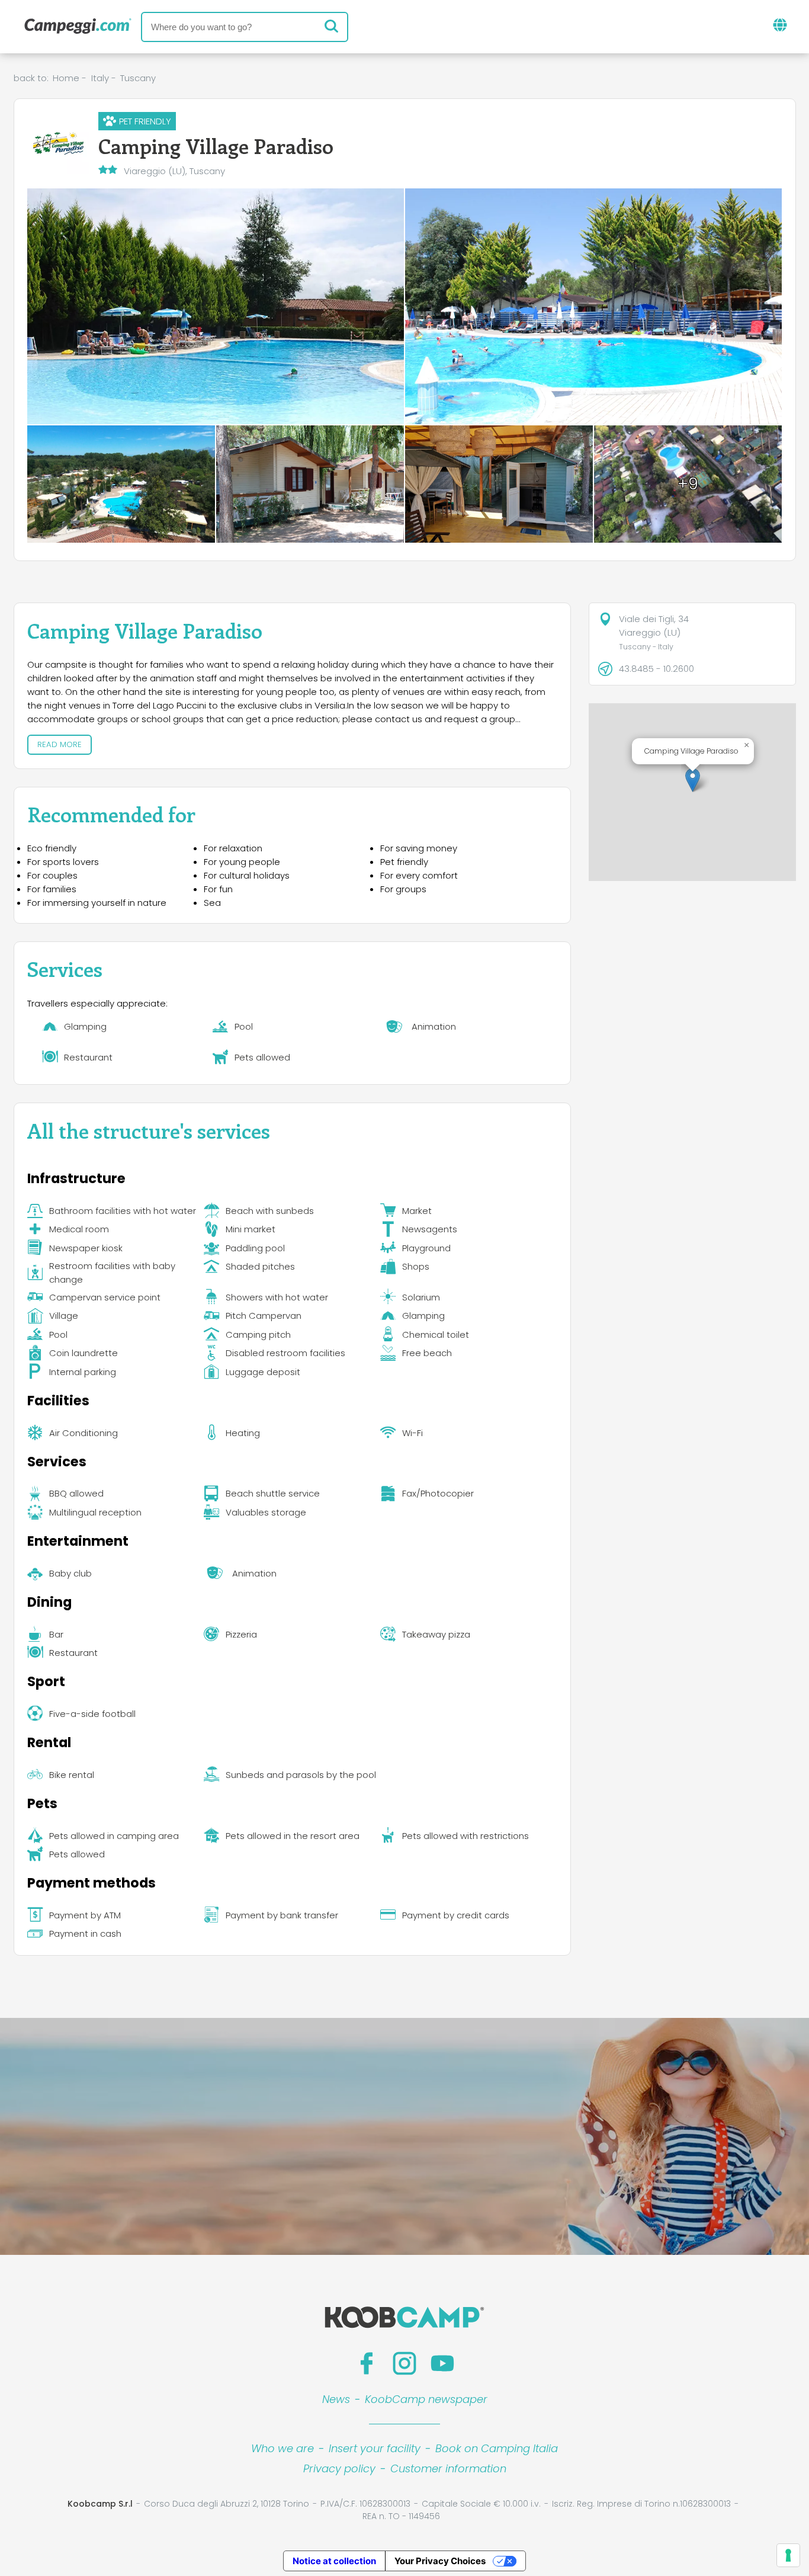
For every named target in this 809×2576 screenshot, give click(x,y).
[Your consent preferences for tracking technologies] (788, 2555)
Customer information (448, 2468)
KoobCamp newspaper (426, 2399)
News (336, 2399)
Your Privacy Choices (440, 2561)
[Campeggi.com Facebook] (367, 2363)
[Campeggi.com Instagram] (404, 2363)
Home (66, 78)
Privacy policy (339, 2468)
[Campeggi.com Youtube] (442, 2363)
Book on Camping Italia (497, 2448)
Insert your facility (375, 2448)
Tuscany (138, 78)
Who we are (282, 2448)
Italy (100, 78)
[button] (693, 780)
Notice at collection (334, 2561)
